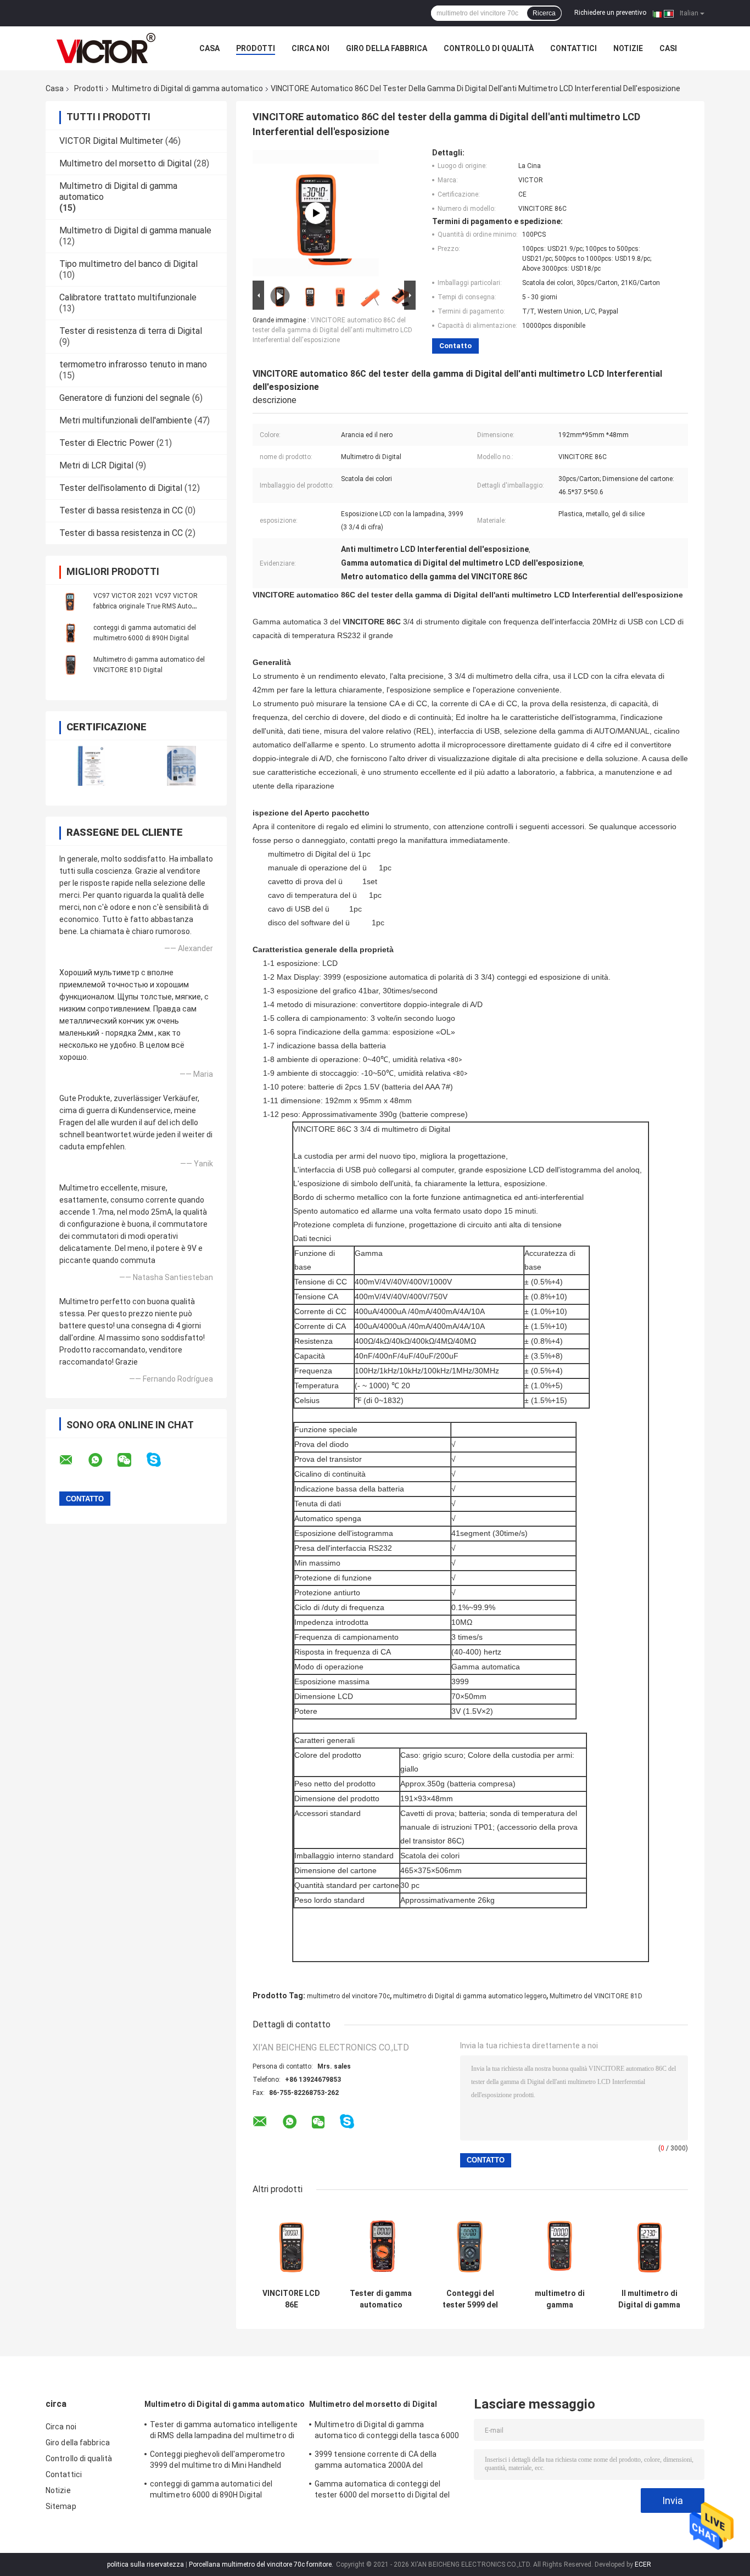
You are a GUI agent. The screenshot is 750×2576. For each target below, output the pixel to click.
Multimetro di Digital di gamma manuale (135, 230)
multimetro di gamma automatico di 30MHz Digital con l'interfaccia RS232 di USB (560, 2299)
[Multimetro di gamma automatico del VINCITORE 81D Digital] (70, 664)
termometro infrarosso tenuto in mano (133, 364)
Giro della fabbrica (387, 48)
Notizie (628, 48)
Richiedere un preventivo (610, 13)
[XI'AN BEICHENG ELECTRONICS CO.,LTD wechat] (131, 1460)
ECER (643, 2564)
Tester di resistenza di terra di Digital (131, 331)
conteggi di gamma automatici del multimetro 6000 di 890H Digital (211, 2489)
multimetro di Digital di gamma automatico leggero (470, 1996)
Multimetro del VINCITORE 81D (596, 1996)
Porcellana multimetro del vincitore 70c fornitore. (262, 2564)
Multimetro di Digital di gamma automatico (187, 88)
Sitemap (61, 2506)
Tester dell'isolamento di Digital (121, 488)
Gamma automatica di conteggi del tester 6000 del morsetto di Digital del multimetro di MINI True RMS (382, 2491)
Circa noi (310, 48)
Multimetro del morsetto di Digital (125, 163)
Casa (209, 48)
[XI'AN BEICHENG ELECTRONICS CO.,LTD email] (73, 1460)
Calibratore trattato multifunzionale (128, 297)
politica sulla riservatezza (145, 2564)
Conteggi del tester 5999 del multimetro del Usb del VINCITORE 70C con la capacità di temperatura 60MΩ (470, 2299)
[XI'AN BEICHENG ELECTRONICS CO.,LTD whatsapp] (102, 1460)
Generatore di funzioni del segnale (125, 398)
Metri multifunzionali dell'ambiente (126, 420)
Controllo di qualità (489, 48)
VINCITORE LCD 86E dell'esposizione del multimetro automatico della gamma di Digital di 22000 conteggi (292, 2299)
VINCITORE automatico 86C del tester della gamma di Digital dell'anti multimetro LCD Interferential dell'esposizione (332, 330)
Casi (668, 48)
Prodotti (256, 48)
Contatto (455, 346)
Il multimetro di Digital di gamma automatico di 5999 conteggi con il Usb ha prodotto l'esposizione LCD (650, 2299)
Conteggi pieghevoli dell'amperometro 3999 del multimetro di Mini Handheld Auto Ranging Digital (218, 2461)
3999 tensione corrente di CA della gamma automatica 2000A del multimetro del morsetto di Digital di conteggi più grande (379, 2461)
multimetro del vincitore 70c (348, 1996)
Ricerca (544, 13)
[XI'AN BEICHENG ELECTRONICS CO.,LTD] (106, 48)
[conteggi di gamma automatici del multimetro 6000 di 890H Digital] (70, 633)
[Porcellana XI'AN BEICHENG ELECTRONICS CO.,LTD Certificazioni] (91, 766)
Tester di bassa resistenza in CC (121, 510)
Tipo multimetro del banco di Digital (128, 264)
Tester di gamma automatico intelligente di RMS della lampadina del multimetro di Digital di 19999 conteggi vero (381, 2299)
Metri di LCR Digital (96, 465)
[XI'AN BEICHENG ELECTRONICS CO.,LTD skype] (161, 1460)
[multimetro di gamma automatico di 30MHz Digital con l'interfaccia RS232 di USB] (560, 2245)
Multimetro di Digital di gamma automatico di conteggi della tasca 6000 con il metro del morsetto (387, 2432)
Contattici (573, 48)
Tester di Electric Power (107, 443)
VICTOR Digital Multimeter (111, 141)
